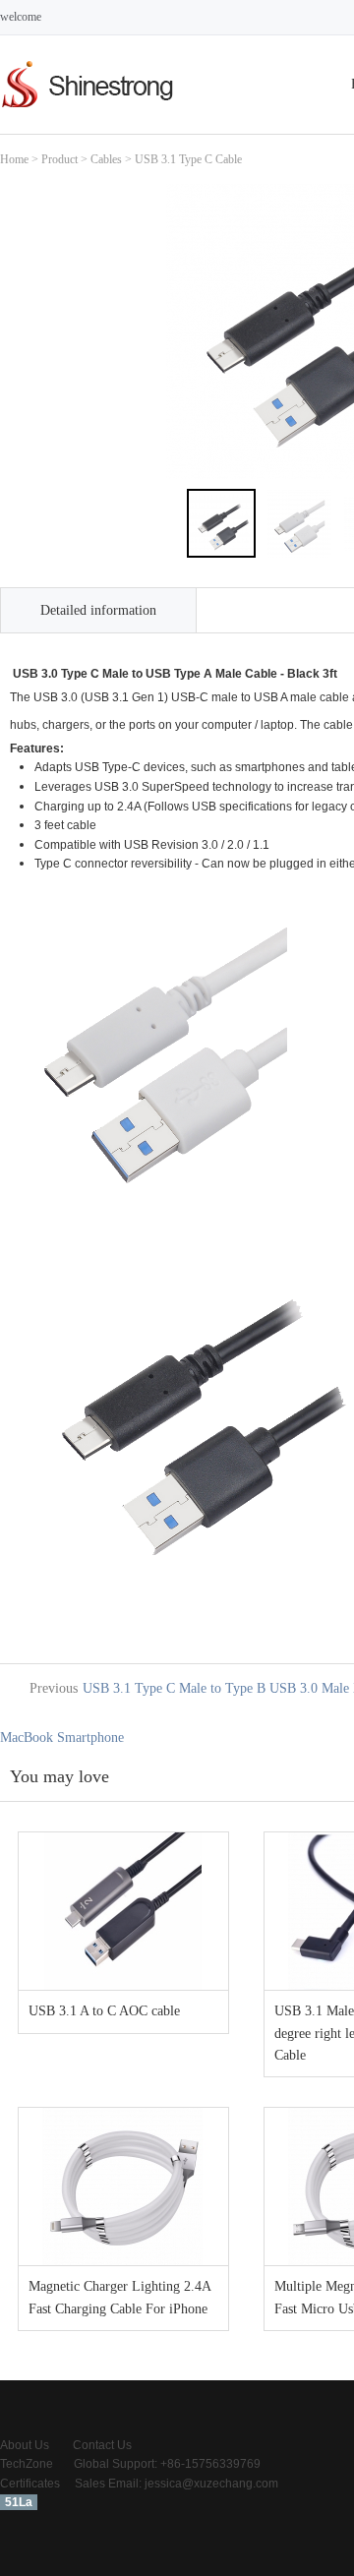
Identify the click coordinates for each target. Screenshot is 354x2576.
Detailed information (98, 610)
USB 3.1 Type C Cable (188, 159)
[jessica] (88, 110)
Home (14, 159)
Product (59, 159)
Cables (106, 159)
